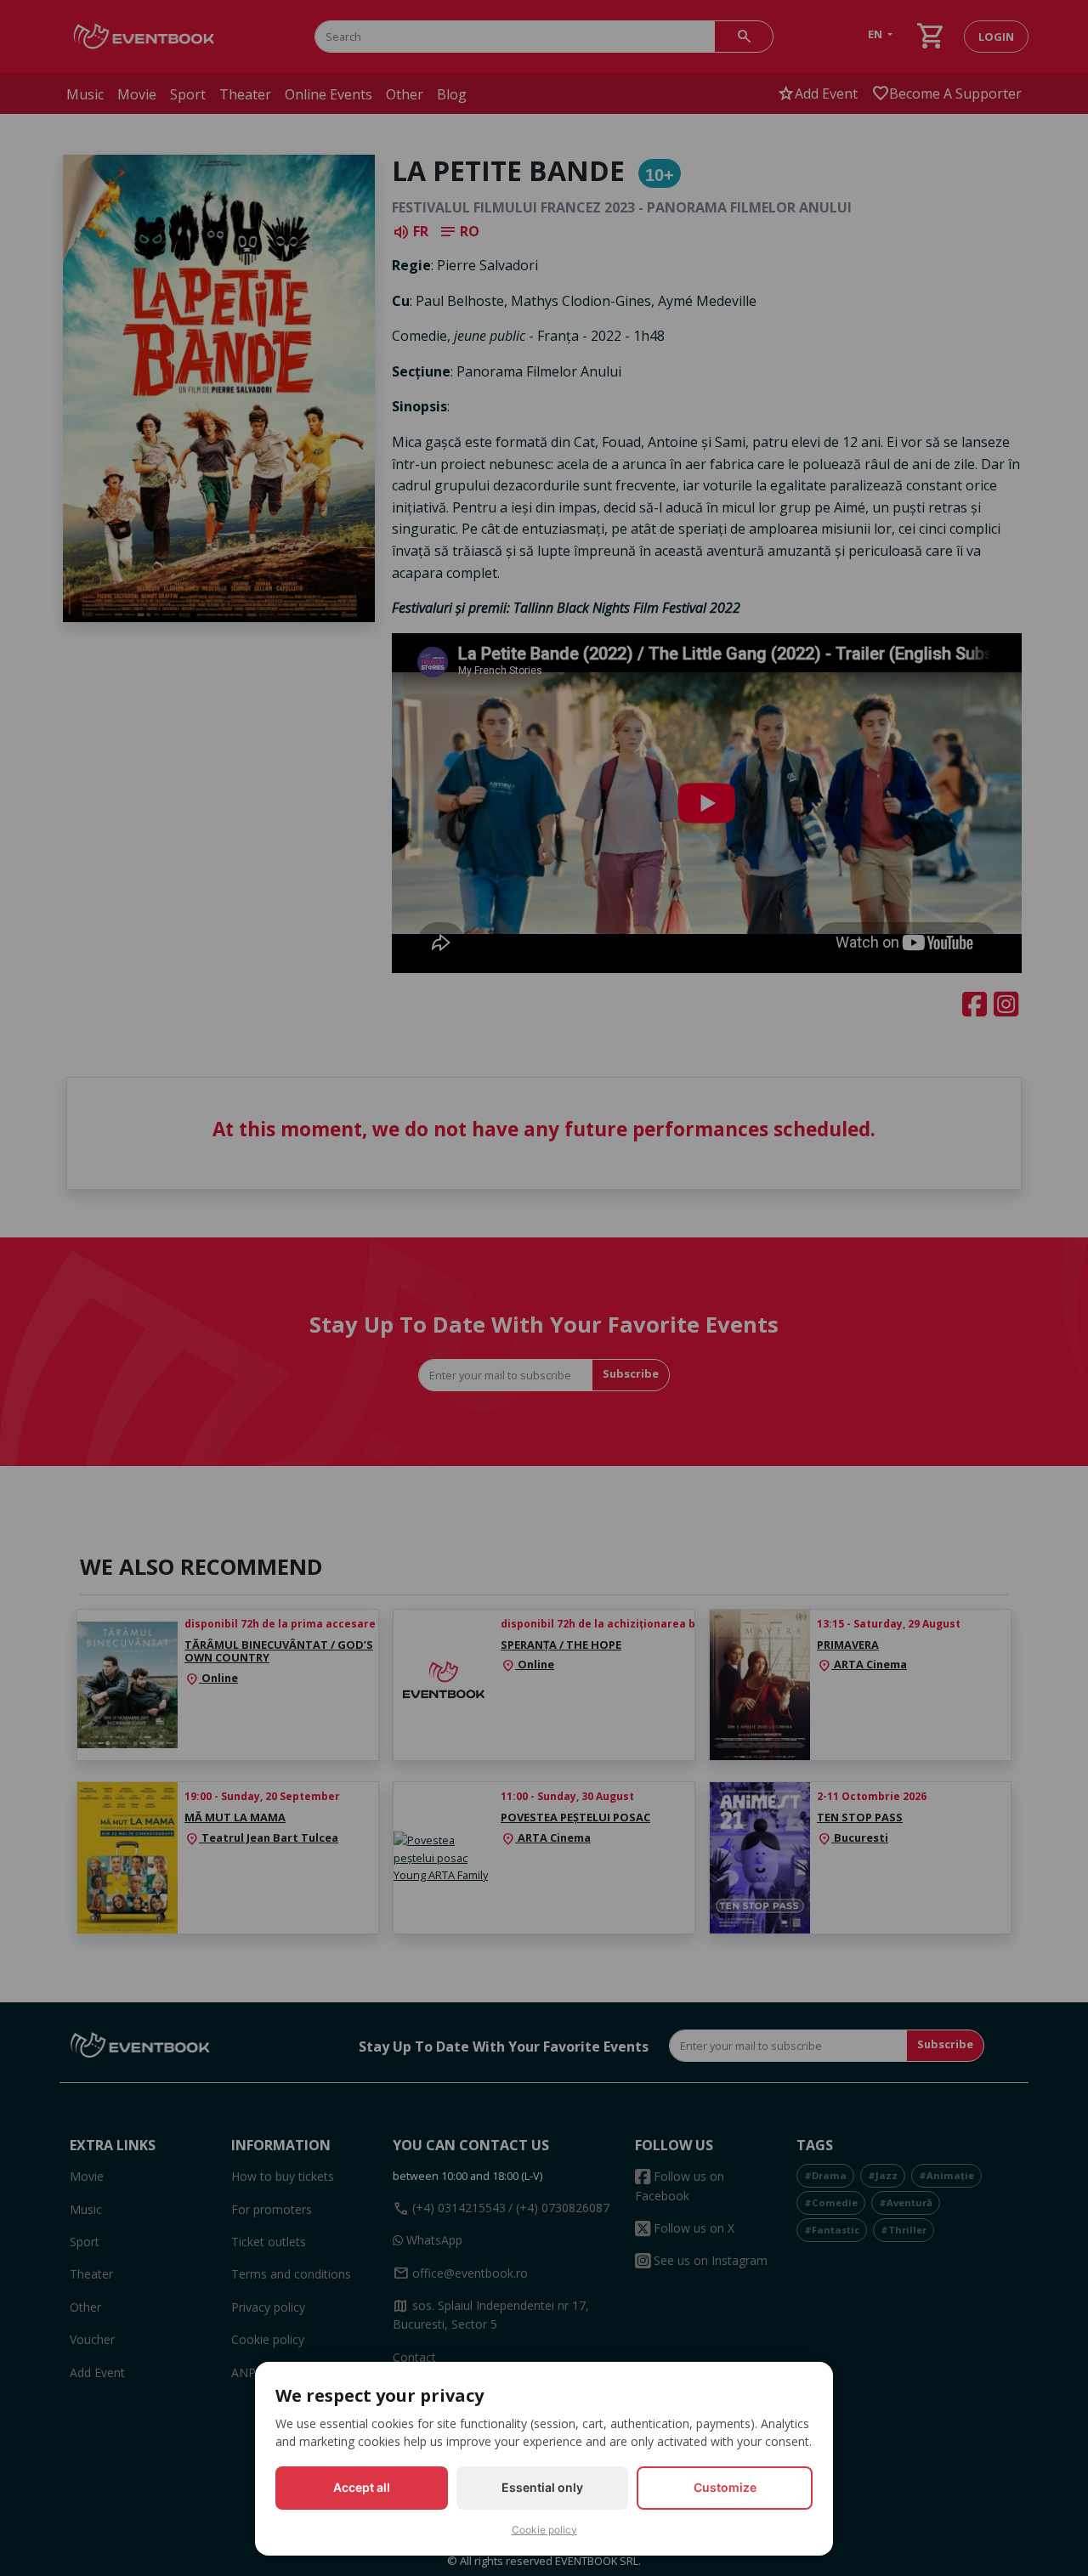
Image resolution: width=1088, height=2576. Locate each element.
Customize (725, 2487)
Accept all (362, 2487)
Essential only (542, 2487)
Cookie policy (544, 2530)
